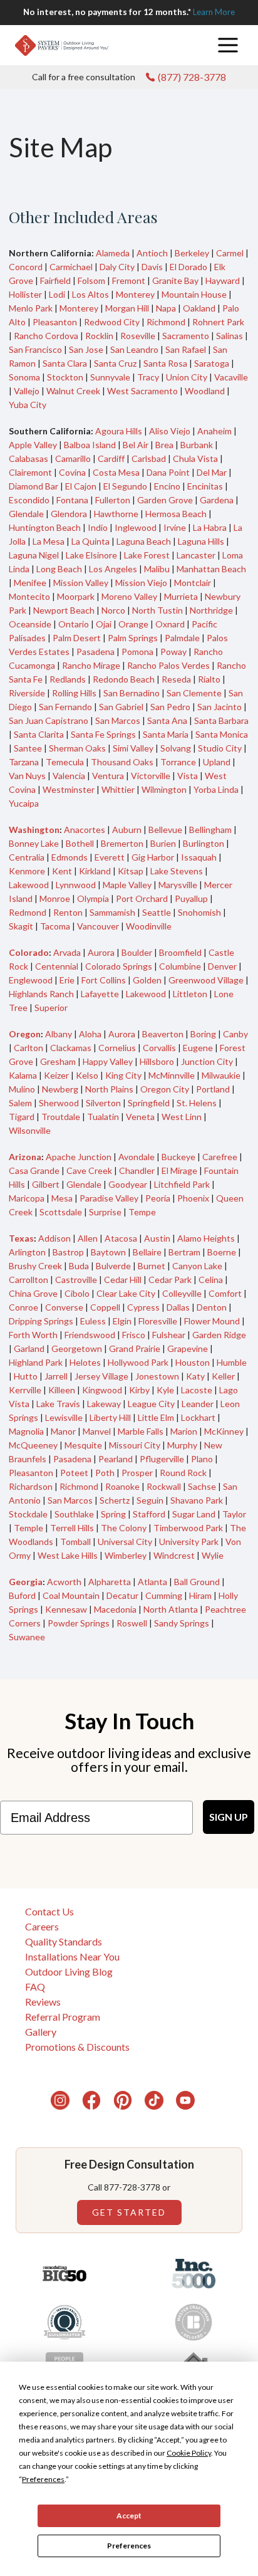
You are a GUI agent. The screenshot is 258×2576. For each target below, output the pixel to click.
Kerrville (25, 1390)
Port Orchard (142, 898)
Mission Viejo (141, 583)
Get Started (129, 2212)
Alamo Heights (206, 1238)
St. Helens (197, 1103)
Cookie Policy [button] (189, 2453)
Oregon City (165, 1089)
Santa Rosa (165, 363)
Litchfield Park (182, 1184)
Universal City (125, 1542)
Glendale (26, 514)
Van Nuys (27, 776)
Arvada (67, 952)
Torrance (178, 762)
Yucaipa (24, 803)
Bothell (80, 843)
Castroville (76, 1280)
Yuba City (28, 405)
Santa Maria (166, 734)
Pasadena (95, 652)
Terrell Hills (72, 1528)
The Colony (124, 1528)
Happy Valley (108, 1061)
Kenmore (27, 871)
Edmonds (70, 857)
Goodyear (128, 1184)
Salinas (230, 336)
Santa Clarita (39, 734)
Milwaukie (221, 1075)
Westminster (69, 789)
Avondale (137, 1157)
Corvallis (159, 1048)
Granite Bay (175, 280)
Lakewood (29, 885)
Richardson (31, 1486)
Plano (202, 1459)
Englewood (31, 980)
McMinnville (172, 1075)
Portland (213, 1089)
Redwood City (112, 322)
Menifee (30, 583)
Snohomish (199, 912)
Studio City (220, 748)
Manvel (97, 1431)
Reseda (176, 679)
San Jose (86, 349)
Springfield (149, 1103)
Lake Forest (147, 555)
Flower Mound (212, 1321)
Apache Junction (79, 1157)
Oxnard (170, 624)
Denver (222, 966)
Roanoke (122, 1486)
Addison (54, 1238)
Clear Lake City (126, 1293)
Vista (188, 776)
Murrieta (181, 596)
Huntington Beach (45, 527)
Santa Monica (222, 734)
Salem (20, 1103)
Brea (164, 445)
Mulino (22, 1089)
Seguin (150, 1500)
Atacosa (121, 1238)
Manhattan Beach (211, 569)
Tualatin (103, 1117)
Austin (157, 1238)
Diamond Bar (34, 486)
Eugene (198, 1048)
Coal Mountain (71, 1595)
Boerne (222, 1252)
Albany (59, 1034)
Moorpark (76, 596)
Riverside (27, 693)
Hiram (200, 1595)
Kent (62, 871)
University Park (189, 1542)
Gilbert (46, 1184)
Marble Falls (141, 1431)
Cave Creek (89, 1170)
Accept (129, 2516)
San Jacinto (219, 707)
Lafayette (100, 994)
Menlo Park (31, 308)
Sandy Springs (182, 1623)
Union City (187, 377)
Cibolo (77, 1293)
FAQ (35, 1987)
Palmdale (182, 638)
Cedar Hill (123, 1280)
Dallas (178, 1307)
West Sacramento (142, 391)
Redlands (68, 679)
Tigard (22, 1117)
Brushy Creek (35, 1266)
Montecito (29, 596)
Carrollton (28, 1280)
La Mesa (49, 541)
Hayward (223, 280)
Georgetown (77, 1348)
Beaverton (163, 1034)
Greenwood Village (206, 980)
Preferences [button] (43, 2479)
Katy (195, 1376)
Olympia (93, 898)
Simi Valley (133, 748)
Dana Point (168, 472)
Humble (232, 1362)
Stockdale (28, 1514)
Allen (88, 1238)
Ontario (74, 624)
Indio (98, 527)
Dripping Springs (41, 1321)
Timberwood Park (188, 1528)
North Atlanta (171, 1609)
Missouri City (135, 1445)
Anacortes (85, 830)
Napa (166, 308)
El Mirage (179, 1170)
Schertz (115, 1500)
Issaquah (199, 857)
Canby (235, 1034)
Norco (113, 610)
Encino (167, 486)
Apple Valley (33, 445)
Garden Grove (165, 500)
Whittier (118, 789)
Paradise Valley (109, 1198)
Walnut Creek (73, 391)
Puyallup (191, 898)
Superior (51, 1008)
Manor (63, 1431)
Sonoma (24, 377)
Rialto (209, 679)
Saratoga (212, 363)
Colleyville (182, 1293)
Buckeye (178, 1157)
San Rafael (186, 349)
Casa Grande (34, 1170)
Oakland (199, 308)
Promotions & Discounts (77, 2047)
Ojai (104, 624)
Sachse (202, 1486)
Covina (72, 472)
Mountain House (194, 294)
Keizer (56, 1075)
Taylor (234, 1514)
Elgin (122, 1321)
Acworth (64, 1582)
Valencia (69, 776)
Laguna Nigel (34, 555)
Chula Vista (195, 458)
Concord (26, 267)
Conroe (23, 1307)
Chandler (137, 1170)
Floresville (158, 1321)
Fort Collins (104, 980)
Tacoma (55, 926)
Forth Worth (33, 1335)
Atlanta (152, 1582)
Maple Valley (127, 885)
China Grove (33, 1293)
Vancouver (98, 926)
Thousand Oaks (122, 762)
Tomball (75, 1542)
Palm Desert (77, 638)
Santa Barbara (221, 720)
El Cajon (81, 486)
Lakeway (104, 1404)
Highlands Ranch (41, 994)
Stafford (149, 1514)
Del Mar (212, 472)
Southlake (74, 1514)
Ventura (108, 776)
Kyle (165, 1390)
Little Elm (156, 1417)
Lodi (57, 294)
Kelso (87, 1075)
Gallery (41, 2032)
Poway (173, 652)
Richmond (166, 322)
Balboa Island (90, 445)
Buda (79, 1266)
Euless (93, 1321)
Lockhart (198, 1417)
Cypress (143, 1307)
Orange (133, 624)
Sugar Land (194, 1514)
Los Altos (90, 294)
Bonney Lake (34, 843)
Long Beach (59, 569)
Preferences (129, 2546)
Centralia (27, 857)
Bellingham (210, 830)
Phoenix (193, 1198)
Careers (42, 1926)
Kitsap (131, 871)
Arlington (27, 1252)
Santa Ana (167, 720)
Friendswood (90, 1335)
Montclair (193, 583)
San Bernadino (132, 693)
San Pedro (170, 707)
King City (123, 1075)
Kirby (139, 1390)
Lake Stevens (177, 871)
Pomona (137, 652)
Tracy (148, 377)
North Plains (109, 1089)
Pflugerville (162, 1459)
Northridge (211, 610)
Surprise (105, 1212)
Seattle (157, 912)
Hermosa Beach (176, 514)
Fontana (72, 500)
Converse (64, 1307)
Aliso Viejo (170, 431)
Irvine (175, 527)
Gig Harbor (153, 857)
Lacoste (197, 1390)
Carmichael (71, 267)
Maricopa (27, 1198)
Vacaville (231, 377)
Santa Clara (65, 363)
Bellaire (147, 1252)
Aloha (90, 1034)
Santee (28, 748)
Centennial (57, 966)
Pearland (116, 1459)
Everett (110, 857)
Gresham (58, 1061)
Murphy (182, 1445)
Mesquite (83, 1445)
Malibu (157, 569)
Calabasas (28, 458)
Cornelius (117, 1048)
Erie (67, 980)
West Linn (182, 1117)
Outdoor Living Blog (69, 1971)
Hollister (25, 294)
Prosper (137, 1473)
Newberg (60, 1089)
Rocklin (99, 336)
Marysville (178, 885)
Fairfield (55, 280)
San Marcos (118, 720)
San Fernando (65, 707)
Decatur (122, 1595)
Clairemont (30, 472)
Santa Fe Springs (103, 734)
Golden (147, 980)
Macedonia (115, 1609)
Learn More (214, 12)
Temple (28, 1528)
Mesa (62, 1198)
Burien (163, 843)
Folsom (91, 280)
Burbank (197, 445)
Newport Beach (64, 610)
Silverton (103, 1103)
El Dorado (188, 267)
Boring (203, 1034)
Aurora (101, 952)
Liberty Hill (110, 1417)
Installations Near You (72, 1956)
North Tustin (157, 610)
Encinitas (205, 486)
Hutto (26, 1376)
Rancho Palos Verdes (168, 665)
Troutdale (61, 1117)
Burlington (204, 843)
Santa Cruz (115, 363)
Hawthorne (116, 514)
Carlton (28, 1048)
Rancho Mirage (91, 665)
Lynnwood (76, 885)
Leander (198, 1404)
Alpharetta (110, 1582)
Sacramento (186, 336)
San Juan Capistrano (49, 720)
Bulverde (113, 1266)
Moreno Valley (129, 596)
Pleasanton (55, 322)
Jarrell (56, 1376)
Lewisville (64, 1417)
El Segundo (125, 486)
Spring (113, 1514)
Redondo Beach (124, 679)
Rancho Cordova (46, 336)
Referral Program (63, 2017)
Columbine (180, 966)
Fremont (129, 280)
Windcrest (174, 1555)
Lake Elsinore (91, 555)
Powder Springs (79, 1623)
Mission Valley (81, 583)
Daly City (117, 267)
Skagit (21, 926)
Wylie (213, 1555)
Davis (152, 267)
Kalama (23, 1075)
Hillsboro (157, 1061)
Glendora (69, 514)
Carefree (220, 1157)
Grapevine (188, 1348)
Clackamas (71, 1048)
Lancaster (196, 555)
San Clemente (194, 693)
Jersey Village (101, 1376)
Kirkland (95, 871)
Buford (22, 1595)
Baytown (108, 1252)
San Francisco (35, 349)
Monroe (55, 898)
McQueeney (33, 1445)
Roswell (132, 1623)
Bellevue (165, 830)
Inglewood (136, 527)
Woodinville (149, 926)
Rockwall (164, 1486)
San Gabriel (121, 707)
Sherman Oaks (77, 748)
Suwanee (27, 1637)
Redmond (28, 912)
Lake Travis (58, 1404)
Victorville (151, 776)
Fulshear (169, 1335)
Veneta (140, 1117)
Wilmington (164, 789)
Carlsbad (149, 458)
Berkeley (192, 253)
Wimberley (126, 1555)
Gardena (217, 500)
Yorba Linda (216, 789)
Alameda (113, 253)
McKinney (224, 1431)
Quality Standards (64, 1941)
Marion (184, 1431)
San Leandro (134, 349)
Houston (193, 1362)
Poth (105, 1473)
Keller (223, 1376)
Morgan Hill (127, 308)
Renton (68, 912)
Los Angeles (113, 569)
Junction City (207, 1061)
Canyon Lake (197, 1266)
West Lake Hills (68, 1555)
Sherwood (59, 1103)
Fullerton (113, 500)
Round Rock (183, 1473)
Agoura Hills (119, 431)
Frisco (134, 1335)
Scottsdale (61, 1212)
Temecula (65, 762)
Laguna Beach (144, 541)
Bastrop (68, 1252)
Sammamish (112, 912)
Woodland (205, 391)
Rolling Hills (74, 693)
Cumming (164, 1595)
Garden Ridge (219, 1335)
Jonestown (157, 1376)
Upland (217, 762)
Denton (212, 1307)
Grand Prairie (135, 1348)
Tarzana (24, 762)
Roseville (138, 336)
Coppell (105, 1307)
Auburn (127, 830)
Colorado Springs (119, 966)
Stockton (65, 377)
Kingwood (102, 1390)
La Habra (210, 527)
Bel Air (136, 445)
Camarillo (73, 458)
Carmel (230, 253)
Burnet (152, 1266)
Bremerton (122, 843)
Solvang (176, 748)
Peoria (158, 1198)
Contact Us (49, 1911)
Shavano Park (197, 1500)
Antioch (152, 253)
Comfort (225, 1293)
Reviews (43, 2002)
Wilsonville (30, 1130)
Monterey (135, 294)
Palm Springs (133, 638)
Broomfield (180, 952)
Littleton (190, 994)
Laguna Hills (201, 541)
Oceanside (30, 624)
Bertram (184, 1252)
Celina (211, 1280)
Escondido (29, 500)
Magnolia (26, 1431)
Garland (29, 1348)
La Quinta (90, 541)
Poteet (74, 1473)
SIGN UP (229, 1817)
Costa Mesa (116, 472)
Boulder (137, 952)
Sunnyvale (110, 377)
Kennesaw (66, 1609)
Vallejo (27, 391)
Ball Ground (197, 1582)
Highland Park (36, 1362)
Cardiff (111, 458)
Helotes (85, 1362)
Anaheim (214, 431)
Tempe (142, 1212)
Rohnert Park (218, 322)
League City (151, 1404)
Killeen (62, 1390)
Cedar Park (170, 1280)
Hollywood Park (138, 1362)
